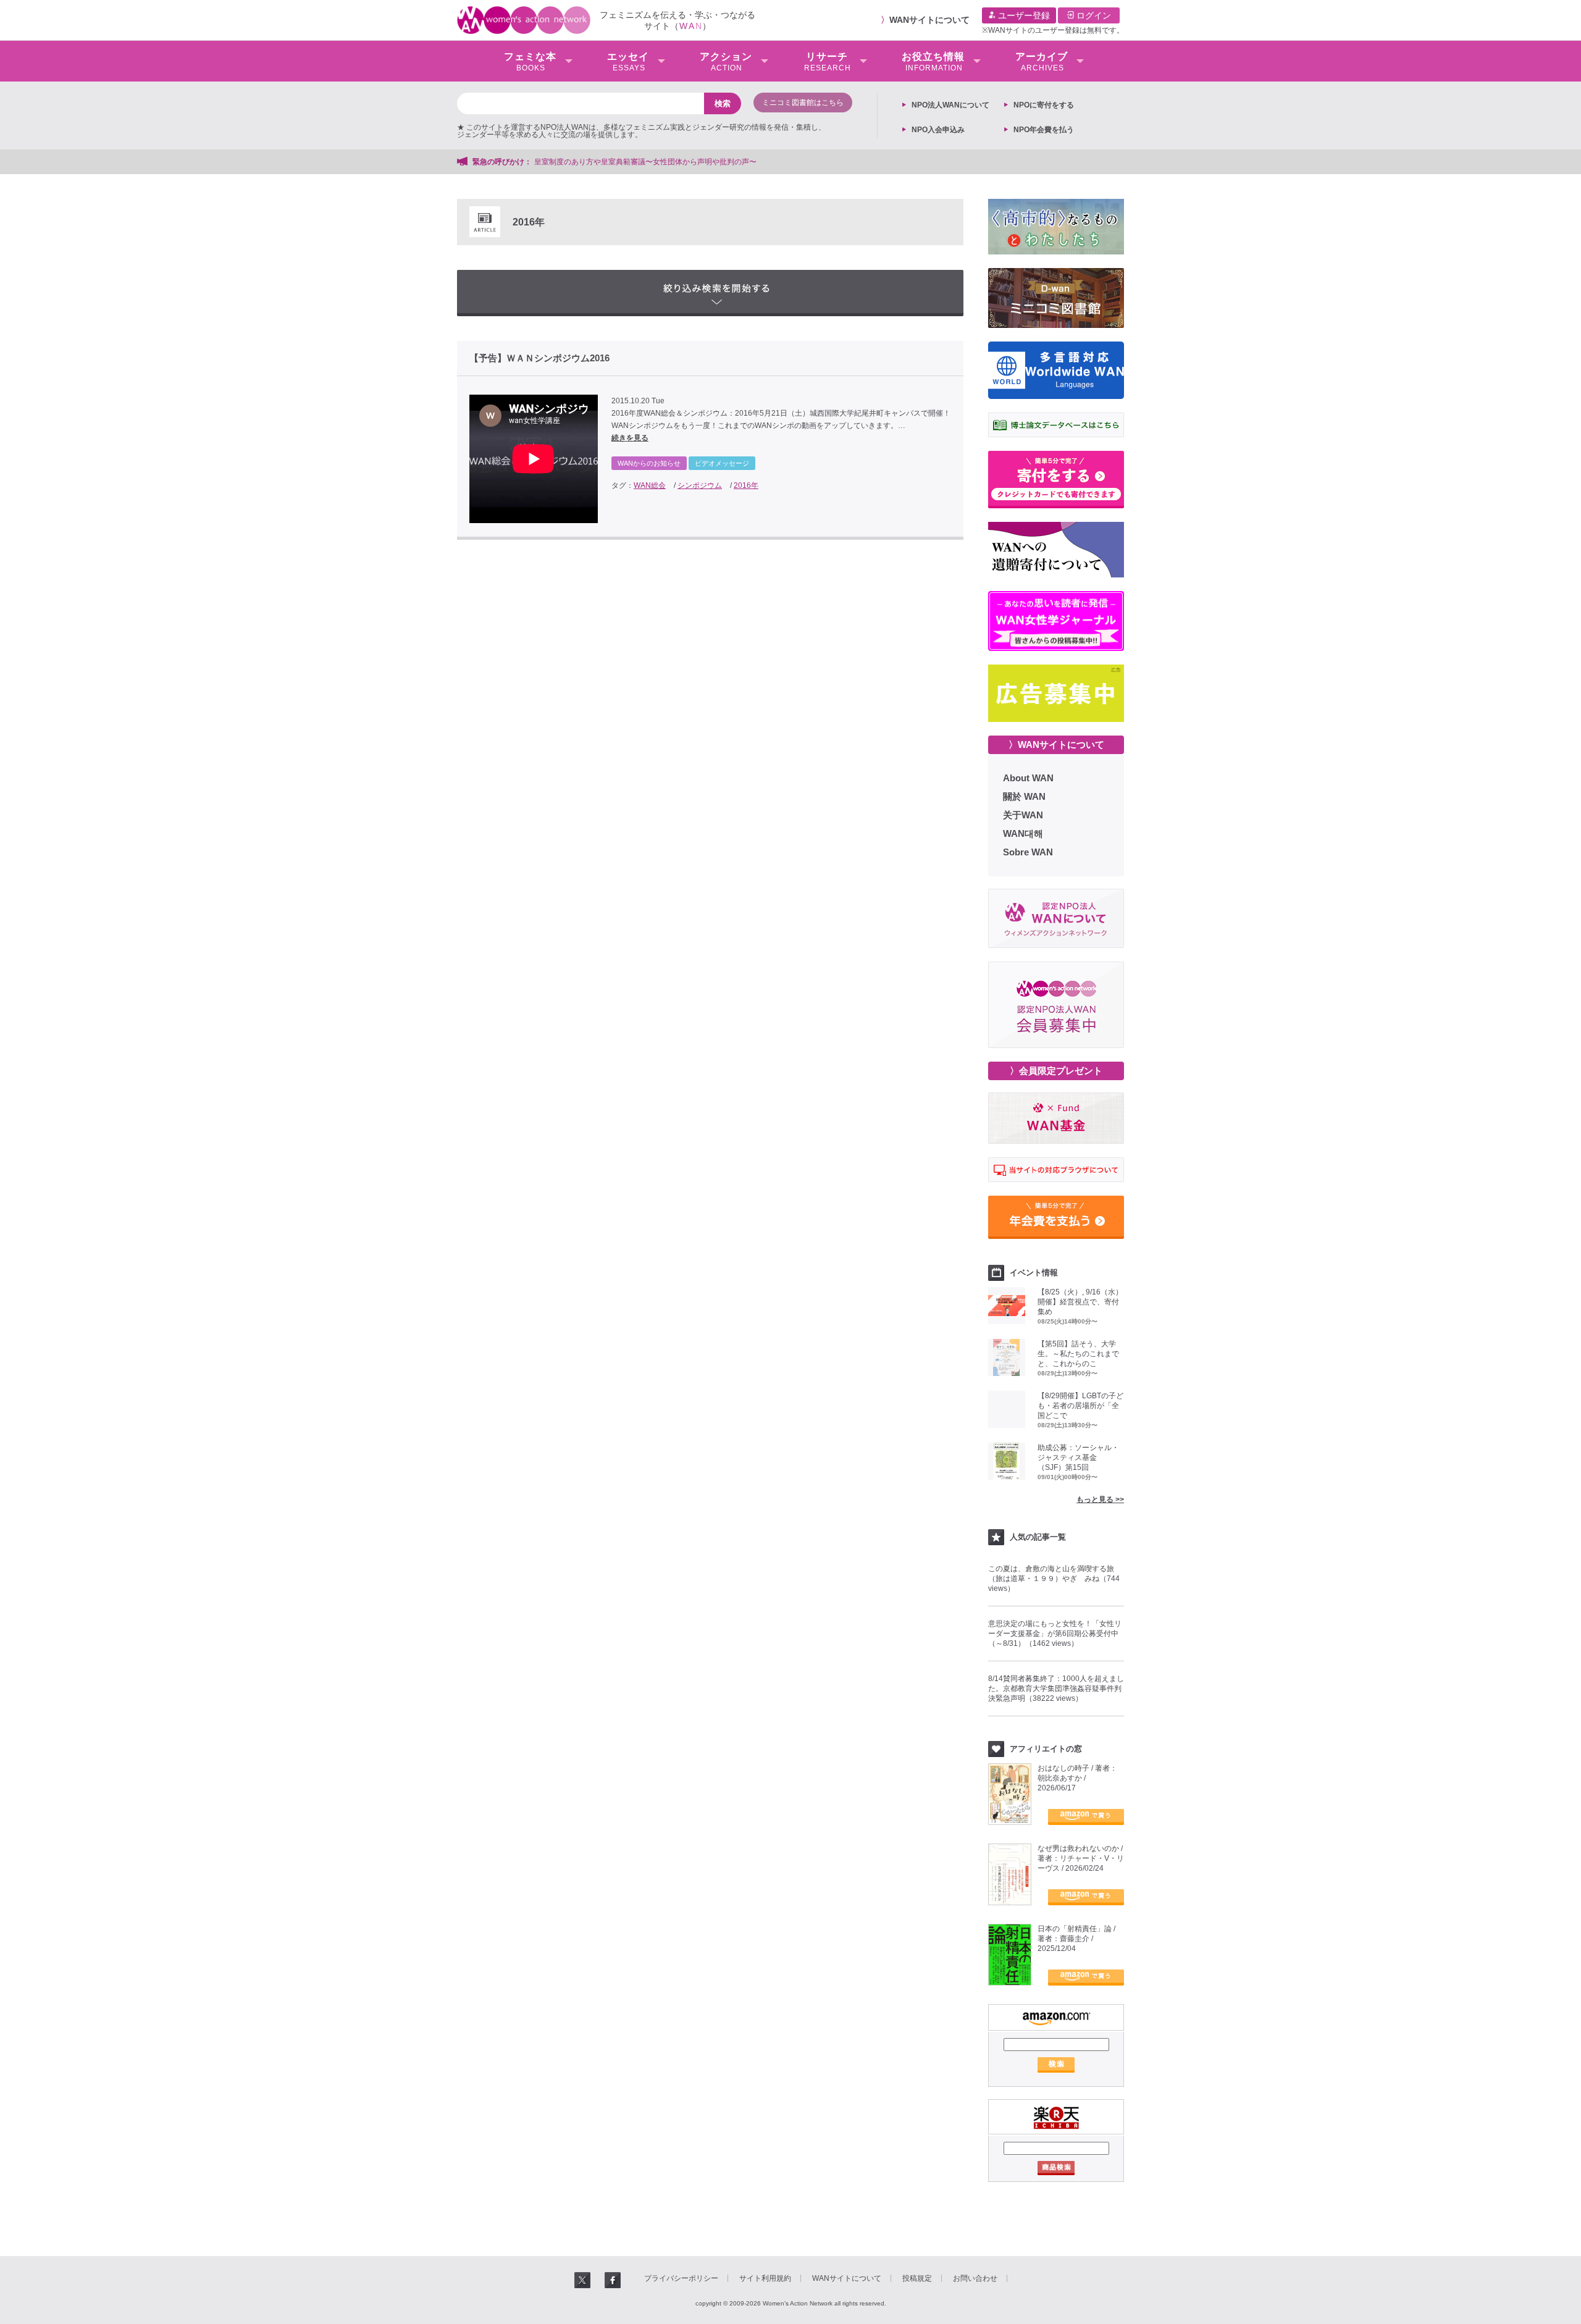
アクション (726, 62)
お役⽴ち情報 (933, 62)
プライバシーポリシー (681, 2278)
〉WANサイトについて (1056, 745)
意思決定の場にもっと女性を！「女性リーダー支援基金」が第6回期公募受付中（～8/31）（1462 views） (1055, 1634)
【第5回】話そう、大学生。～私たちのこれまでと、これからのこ (1078, 1354)
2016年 (746, 485)
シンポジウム (700, 485)
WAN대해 (1023, 833)
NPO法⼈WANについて (950, 105)
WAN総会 (650, 485)
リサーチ (828, 62)
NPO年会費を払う (1044, 130)
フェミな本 (530, 62)
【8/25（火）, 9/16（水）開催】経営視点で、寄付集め (1080, 1302)
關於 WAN (1024, 796)
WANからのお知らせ (649, 463)
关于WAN (1023, 815)
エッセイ (628, 62)
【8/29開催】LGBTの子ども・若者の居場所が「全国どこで (1080, 1406)
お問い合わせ (975, 2278)
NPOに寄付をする (1044, 105)
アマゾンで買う (1086, 1817)
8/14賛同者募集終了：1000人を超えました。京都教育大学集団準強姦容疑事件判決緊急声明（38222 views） (1056, 1688)
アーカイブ (1042, 62)
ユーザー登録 (1023, 15)
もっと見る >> (1100, 1500)
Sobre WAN (1028, 852)
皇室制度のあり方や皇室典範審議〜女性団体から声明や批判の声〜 (649, 162)
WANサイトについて (929, 20)
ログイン (1092, 15)
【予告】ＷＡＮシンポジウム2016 (539, 358)
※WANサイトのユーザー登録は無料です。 (1053, 30)
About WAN (1028, 778)
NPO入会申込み (938, 130)
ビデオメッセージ (722, 463)
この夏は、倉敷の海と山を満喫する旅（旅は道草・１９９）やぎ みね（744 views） (1054, 1579)
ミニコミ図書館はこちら (803, 103)
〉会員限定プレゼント (1056, 1071)
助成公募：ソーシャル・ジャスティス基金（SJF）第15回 (1078, 1458)
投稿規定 (917, 2278)
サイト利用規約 (765, 2278)
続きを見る (630, 438)
